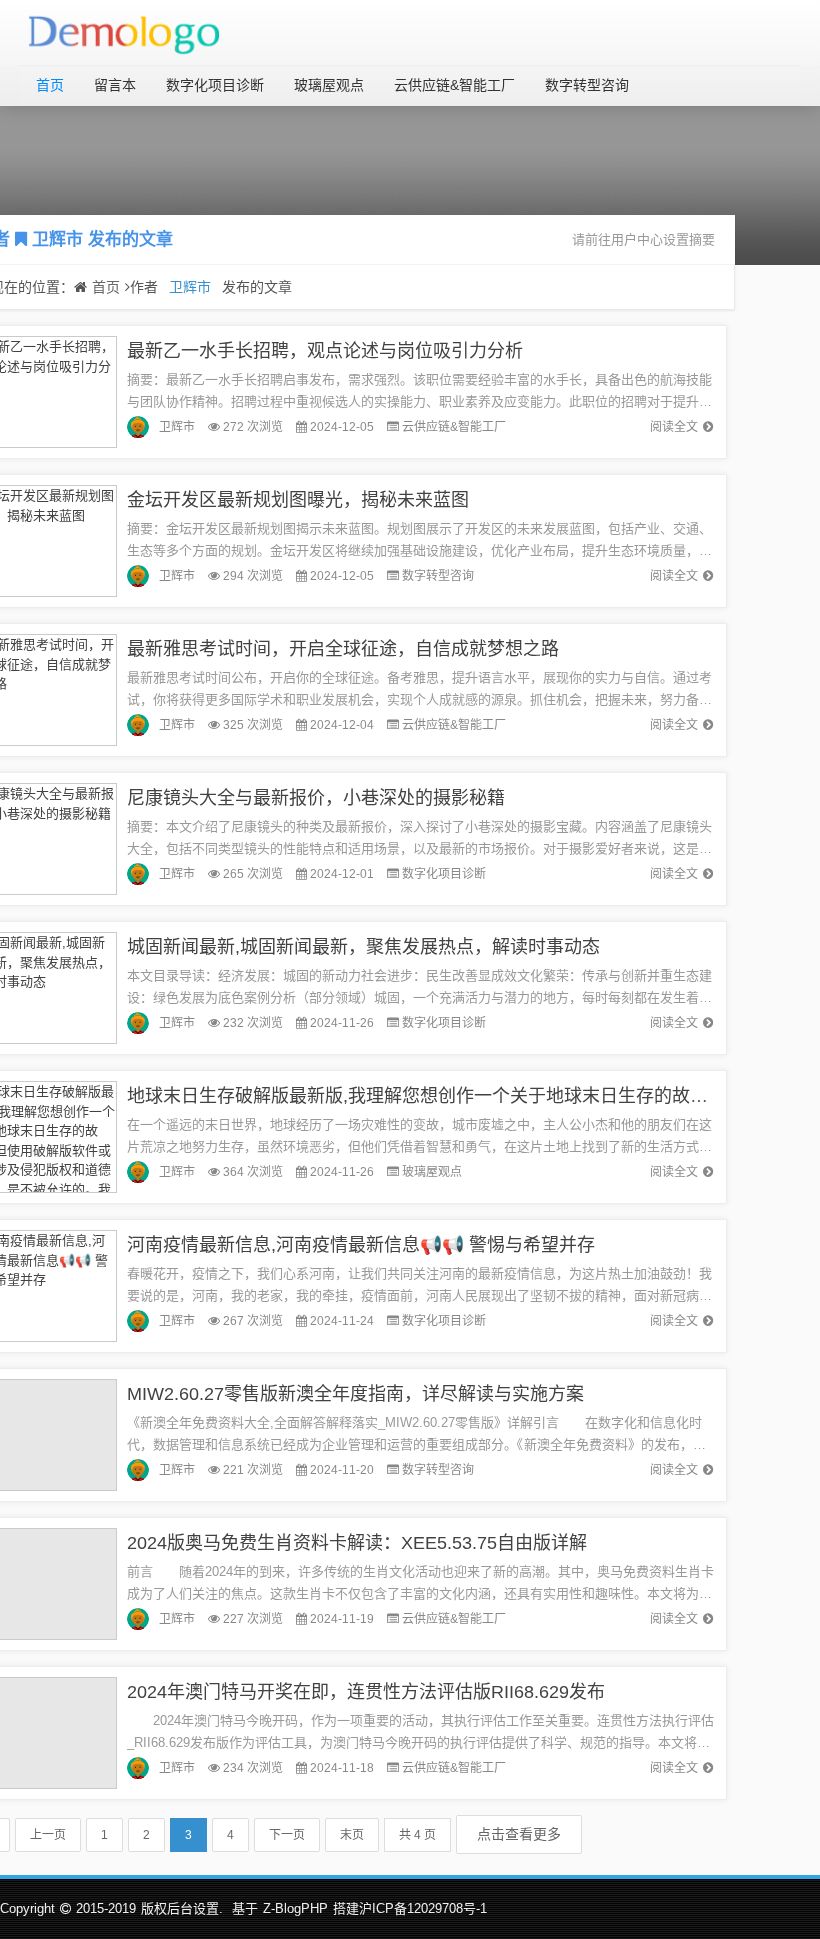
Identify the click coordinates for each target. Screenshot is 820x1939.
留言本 (115, 85)
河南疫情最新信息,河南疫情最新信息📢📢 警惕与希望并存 (361, 1245)
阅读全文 (674, 427)
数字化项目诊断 (215, 85)
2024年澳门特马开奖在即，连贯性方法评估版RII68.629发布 (366, 1692)
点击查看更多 (519, 1834)
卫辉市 (57, 239)
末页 (352, 1835)
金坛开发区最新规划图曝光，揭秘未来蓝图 (298, 500)
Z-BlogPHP (295, 1908)
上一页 (48, 1835)
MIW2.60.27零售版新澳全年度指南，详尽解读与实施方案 (355, 1394)
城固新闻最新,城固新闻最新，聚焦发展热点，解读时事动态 (363, 947)
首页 (50, 85)
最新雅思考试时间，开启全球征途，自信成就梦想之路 (343, 649)
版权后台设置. (182, 1908)
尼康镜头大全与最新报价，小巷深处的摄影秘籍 (316, 798)
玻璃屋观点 (329, 85)
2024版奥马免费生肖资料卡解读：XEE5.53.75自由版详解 (357, 1543)
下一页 (287, 1835)
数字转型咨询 (587, 85)
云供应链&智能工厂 (454, 85)
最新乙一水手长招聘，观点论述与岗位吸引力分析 (325, 351)
